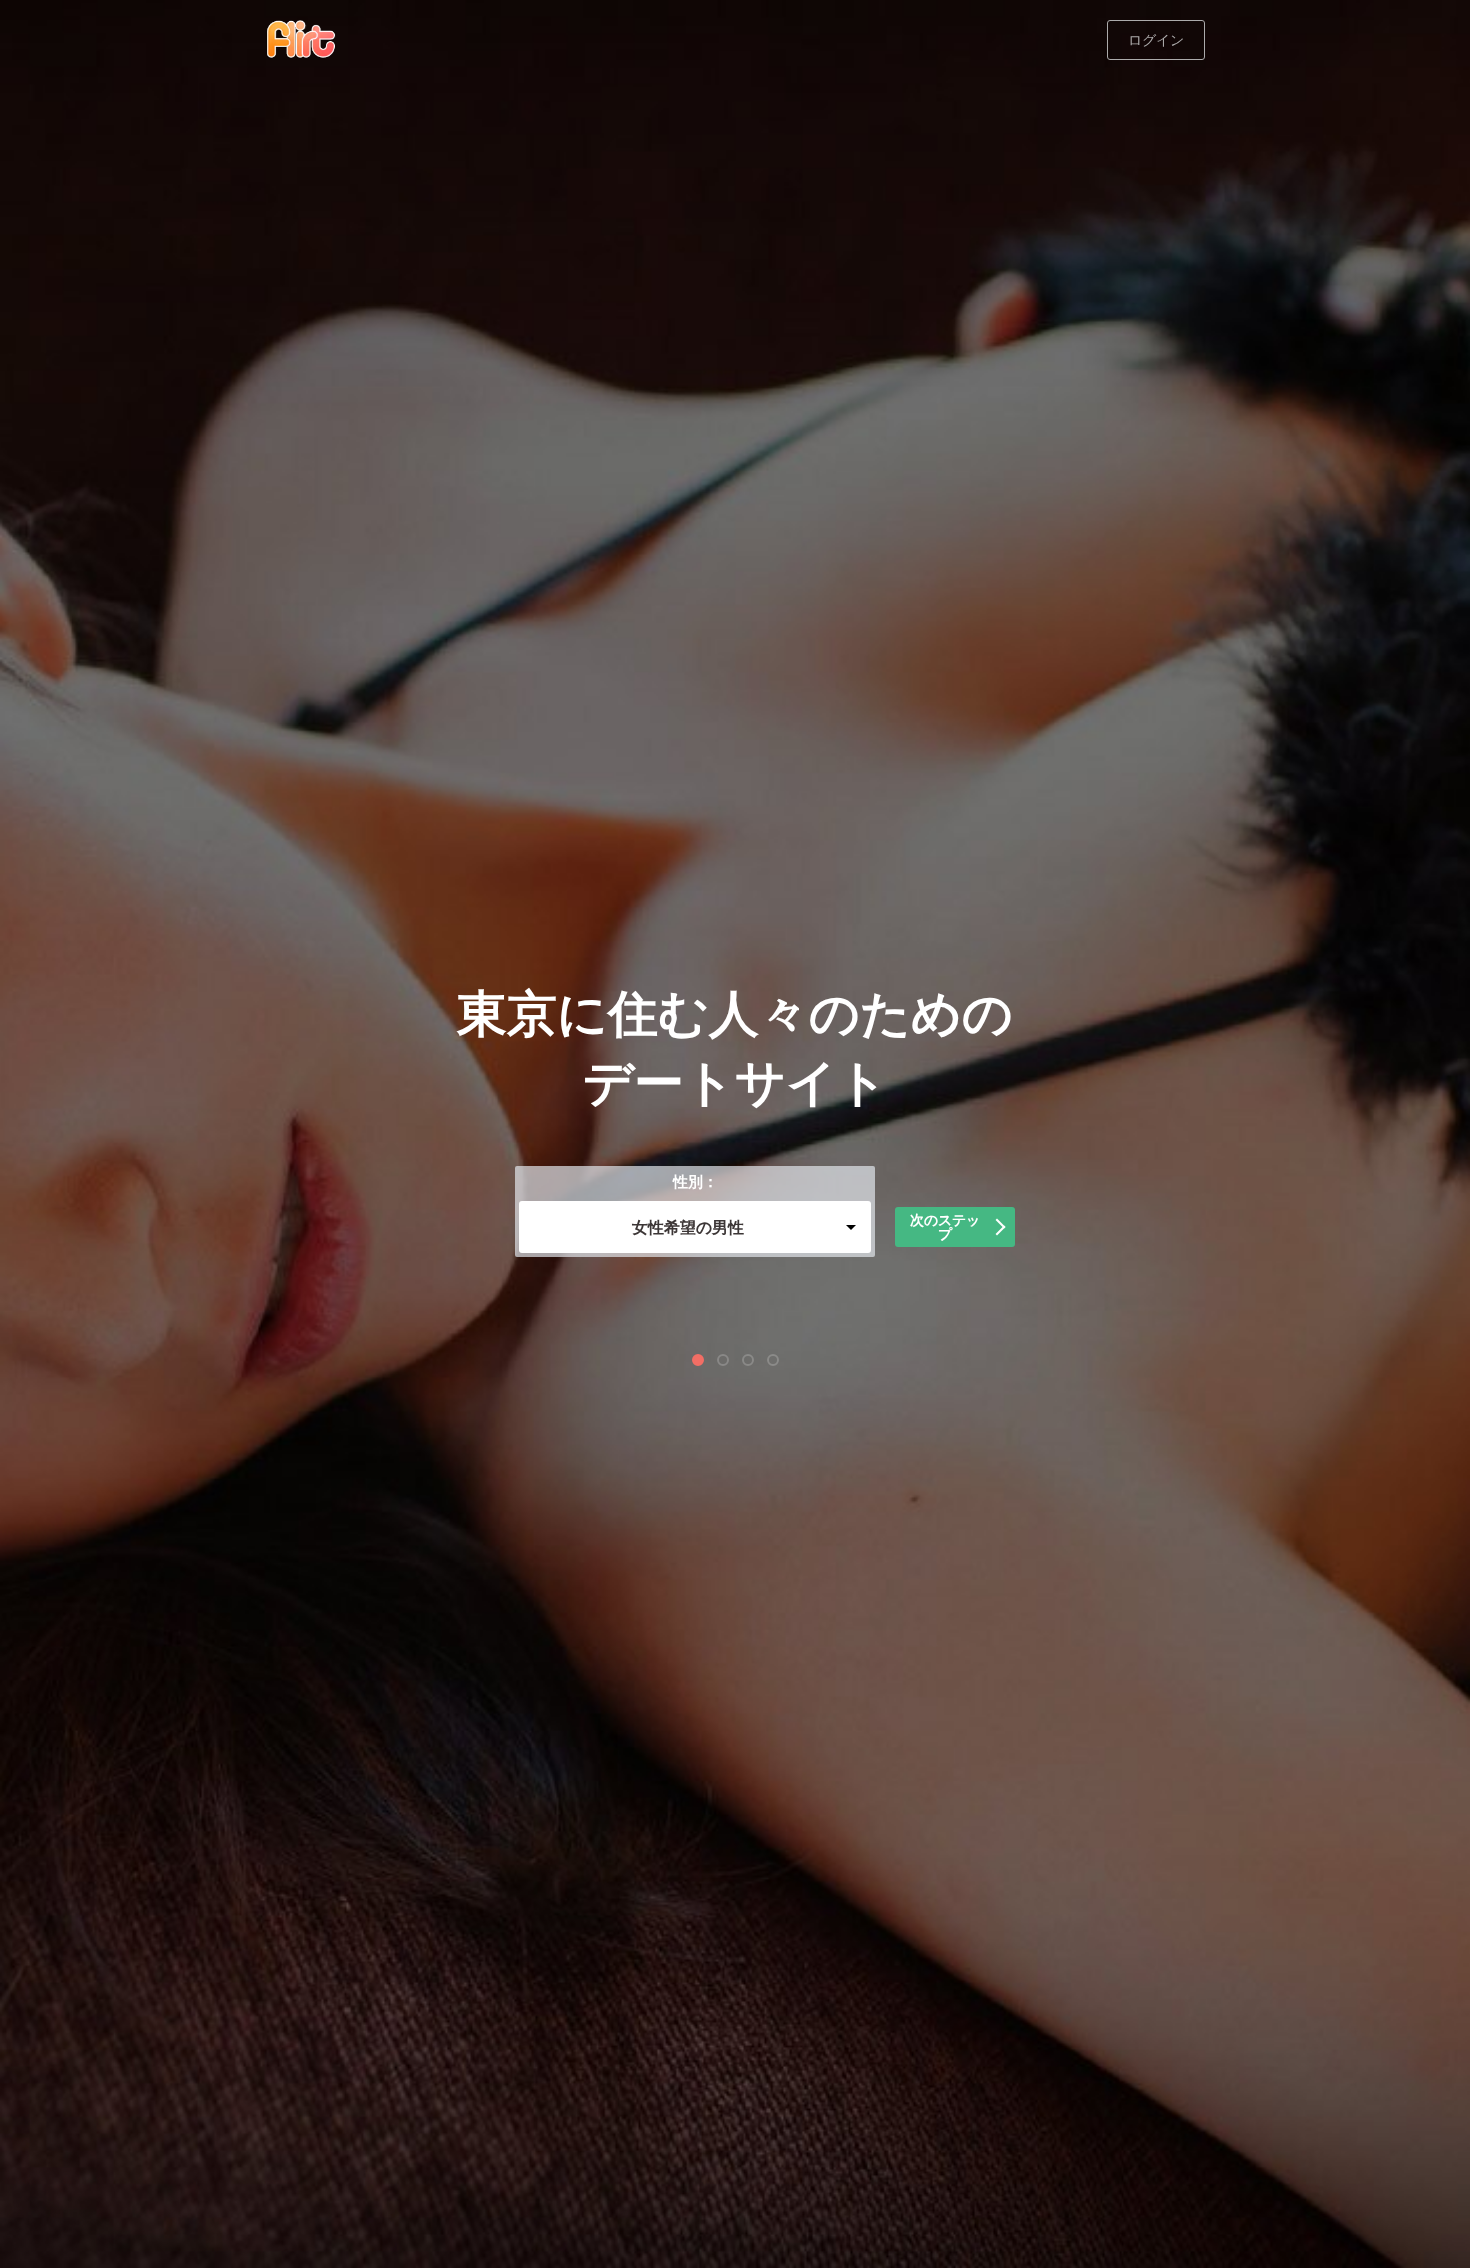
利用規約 (875, 1319)
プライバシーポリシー (600, 1319)
